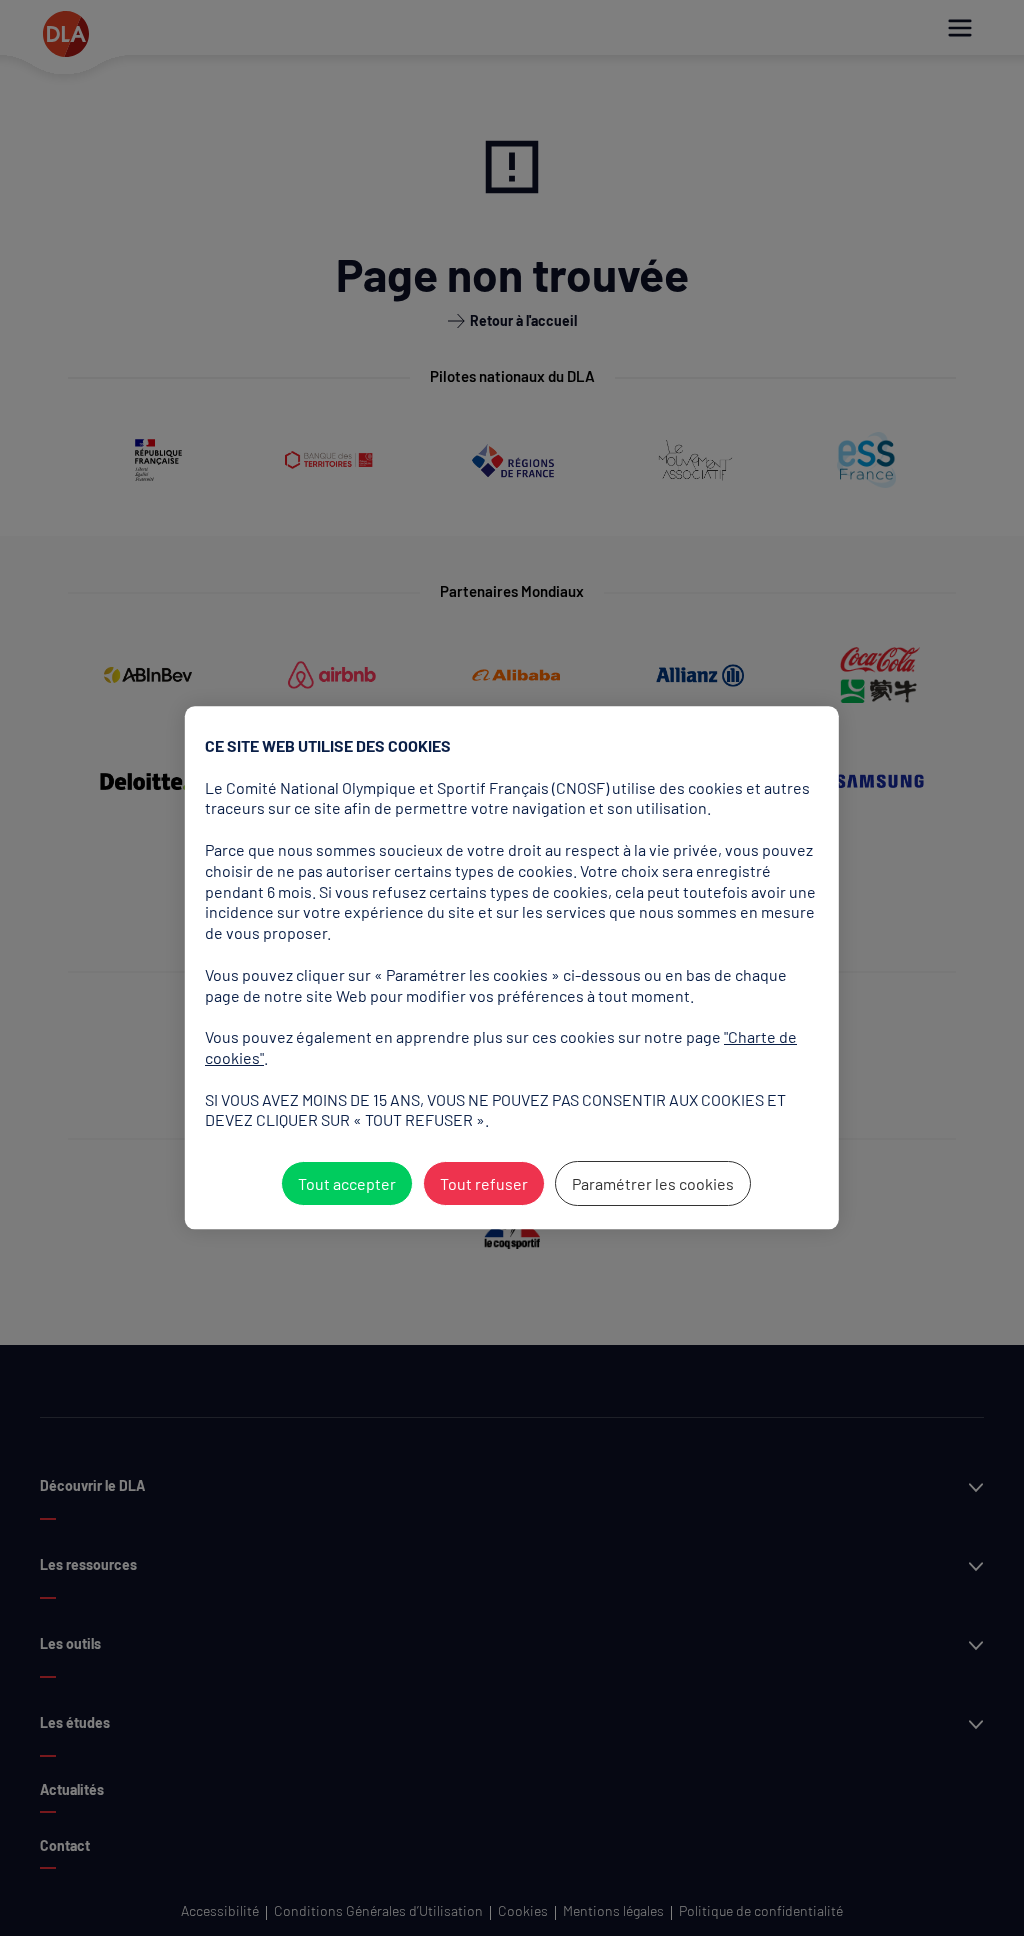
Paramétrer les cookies (652, 1183)
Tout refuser (483, 1183)
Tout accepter (346, 1183)
